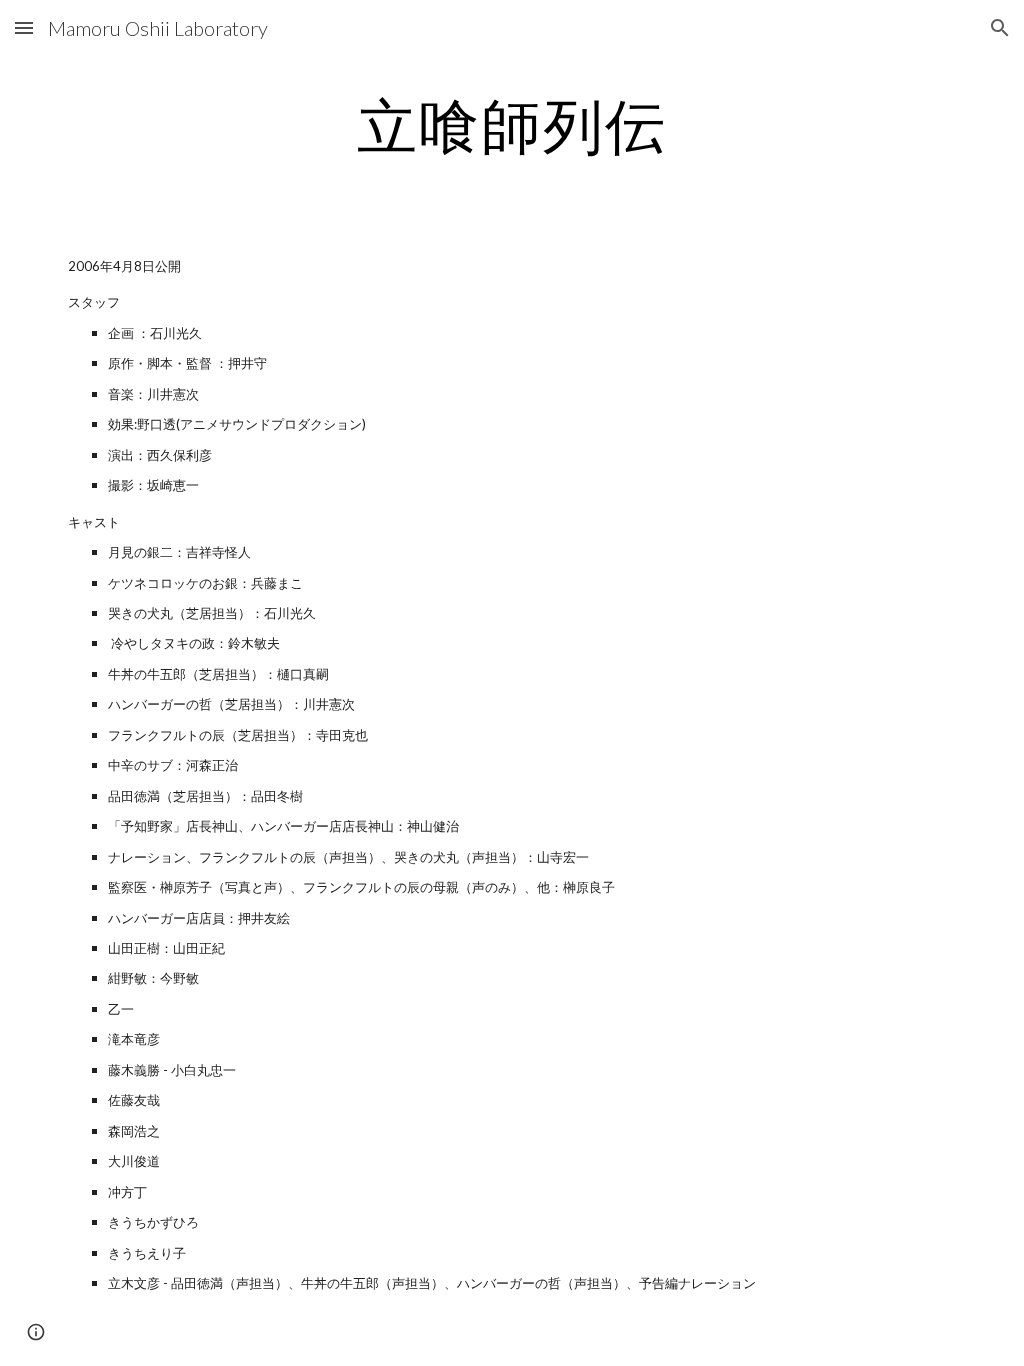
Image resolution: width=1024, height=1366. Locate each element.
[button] (24, 27)
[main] (511, 125)
